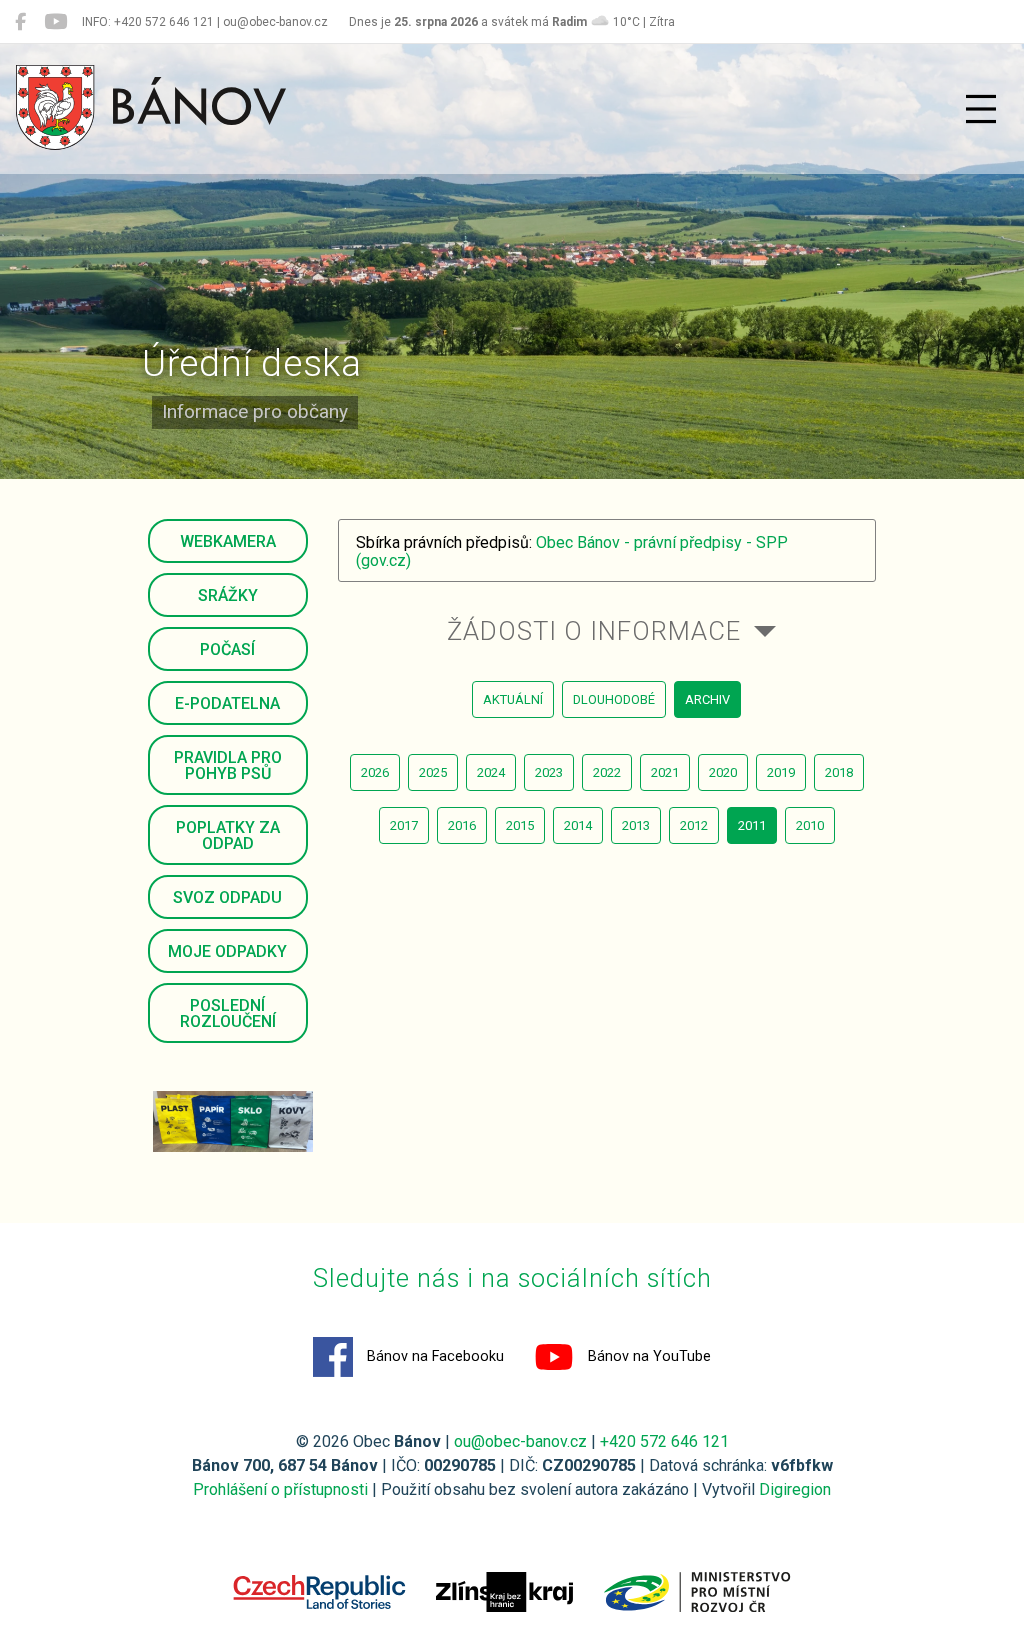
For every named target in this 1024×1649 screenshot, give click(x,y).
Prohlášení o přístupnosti (280, 1489)
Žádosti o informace (594, 631)
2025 (433, 772)
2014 (578, 825)
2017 (404, 825)
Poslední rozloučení (228, 1013)
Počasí (227, 649)
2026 (375, 772)
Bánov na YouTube (647, 1356)
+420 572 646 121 (664, 1441)
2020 (723, 772)
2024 (491, 772)
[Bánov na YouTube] (55, 22)
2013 (636, 825)
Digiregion (795, 1489)
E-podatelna (227, 703)
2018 (839, 772)
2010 (810, 825)
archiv (707, 699)
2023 (549, 772)
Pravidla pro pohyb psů (228, 765)
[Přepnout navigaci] (981, 109)
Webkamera (228, 541)
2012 (694, 825)
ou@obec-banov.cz (520, 1441)
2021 (665, 772)
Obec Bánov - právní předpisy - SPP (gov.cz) (572, 551)
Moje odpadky (227, 951)
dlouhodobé (614, 699)
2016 (462, 825)
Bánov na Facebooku (433, 1356)
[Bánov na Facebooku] (20, 22)
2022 (607, 772)
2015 (520, 825)
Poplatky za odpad (228, 835)
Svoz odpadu (227, 897)
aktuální (513, 699)
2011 (752, 825)
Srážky (228, 595)
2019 (781, 772)
